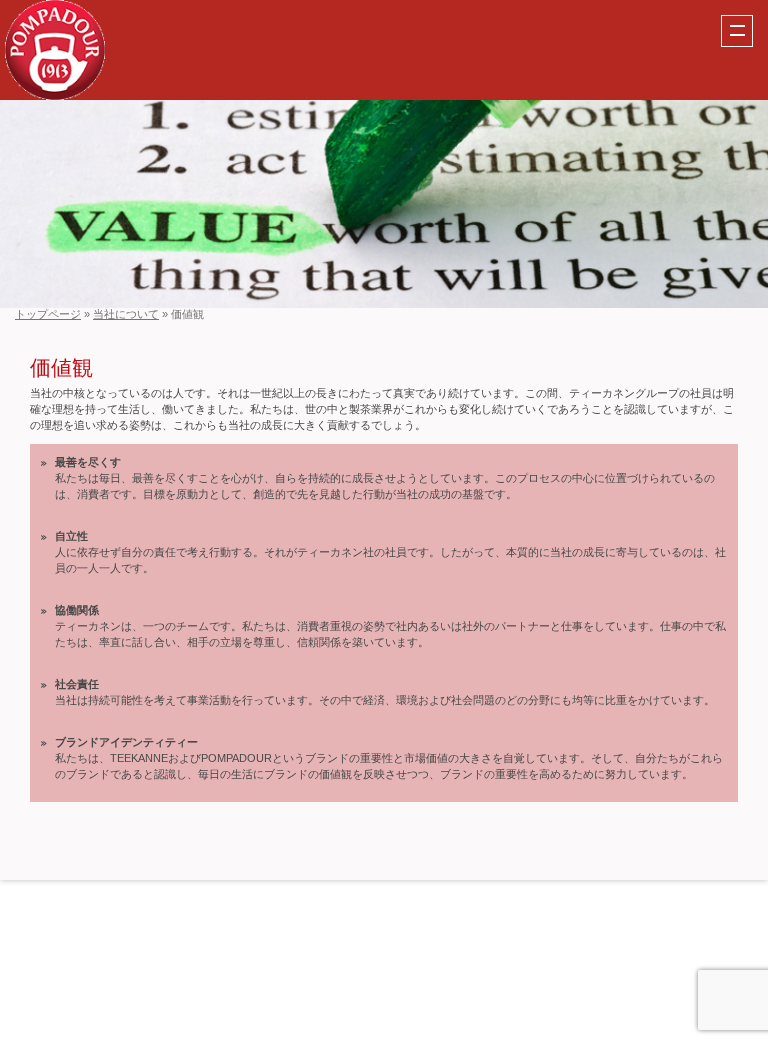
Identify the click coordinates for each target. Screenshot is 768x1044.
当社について (126, 314)
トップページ (48, 314)
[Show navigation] (737, 31)
